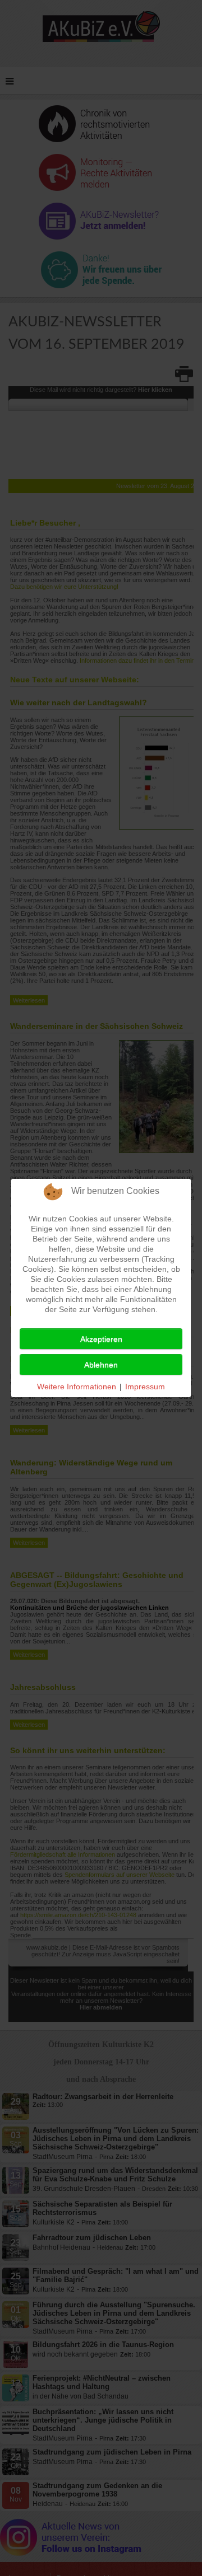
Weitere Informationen (77, 1387)
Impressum (145, 1387)
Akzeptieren (101, 1339)
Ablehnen (101, 1365)
